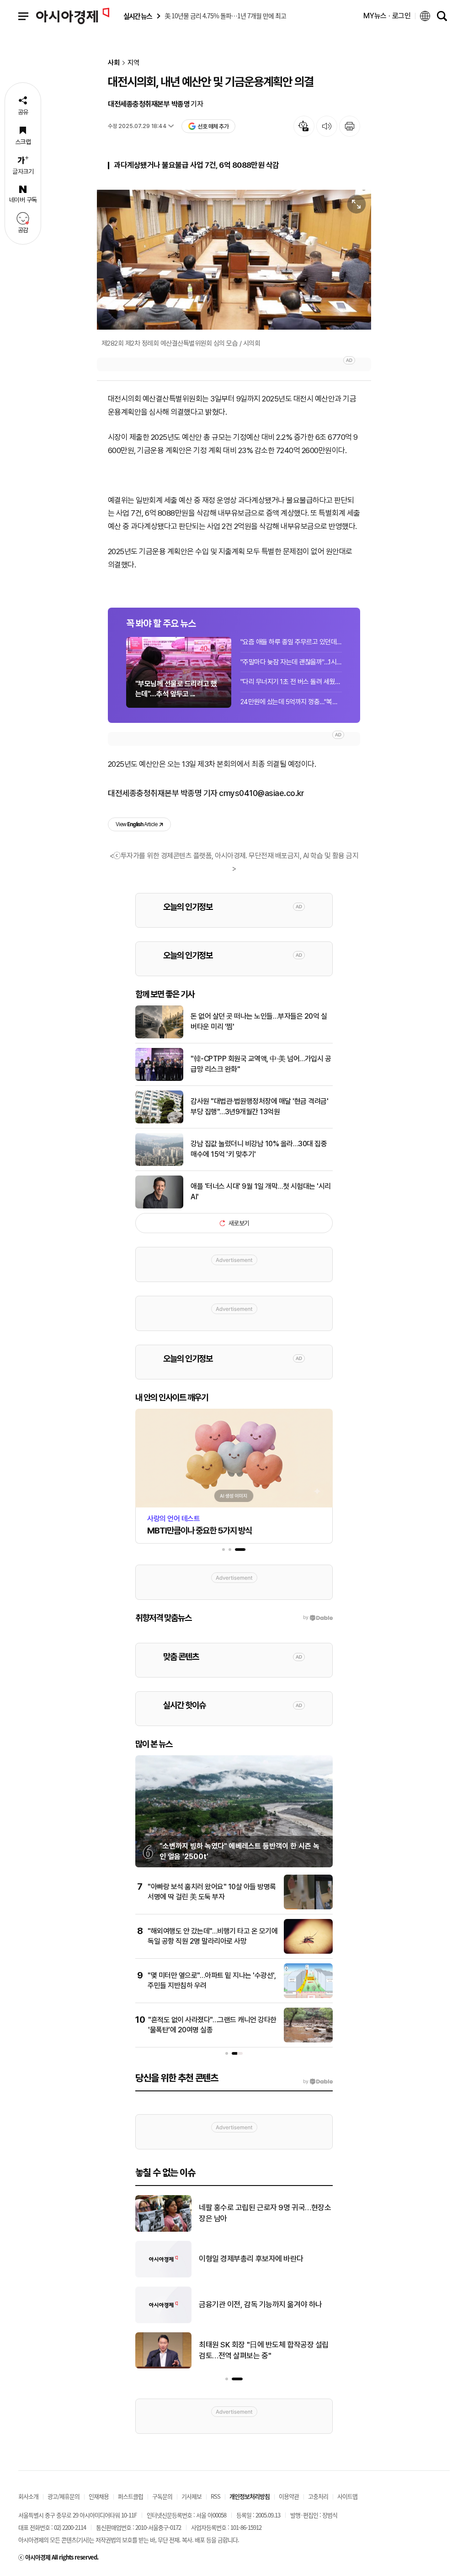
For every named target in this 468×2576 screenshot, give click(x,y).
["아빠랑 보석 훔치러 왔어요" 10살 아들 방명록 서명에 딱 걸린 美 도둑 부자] (308, 1908)
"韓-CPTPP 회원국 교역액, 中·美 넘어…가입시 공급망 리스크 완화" (261, 1064)
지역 (133, 63)
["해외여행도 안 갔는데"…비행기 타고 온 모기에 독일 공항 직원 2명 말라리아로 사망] (308, 1952)
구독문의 (162, 2496)
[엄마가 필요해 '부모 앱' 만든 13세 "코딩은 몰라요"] (163, 2367)
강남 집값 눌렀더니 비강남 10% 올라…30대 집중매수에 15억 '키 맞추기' (259, 1149)
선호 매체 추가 (213, 126)
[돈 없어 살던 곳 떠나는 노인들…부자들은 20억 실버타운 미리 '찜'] (159, 1037)
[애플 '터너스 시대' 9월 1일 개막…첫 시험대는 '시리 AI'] (159, 1207)
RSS (215, 2496)
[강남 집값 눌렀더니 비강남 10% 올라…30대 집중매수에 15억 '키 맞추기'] (159, 1164)
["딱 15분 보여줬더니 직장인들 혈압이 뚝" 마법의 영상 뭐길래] (163, 2276)
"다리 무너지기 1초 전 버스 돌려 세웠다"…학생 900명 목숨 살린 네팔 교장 (291, 682)
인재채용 (99, 2496)
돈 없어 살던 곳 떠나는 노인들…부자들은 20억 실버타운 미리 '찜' (259, 1021)
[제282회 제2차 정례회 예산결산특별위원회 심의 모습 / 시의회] (234, 260)
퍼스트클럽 (130, 2496)
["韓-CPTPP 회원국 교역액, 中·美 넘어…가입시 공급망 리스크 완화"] (159, 1079)
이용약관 (289, 2496)
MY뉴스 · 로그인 (387, 16)
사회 (114, 63)
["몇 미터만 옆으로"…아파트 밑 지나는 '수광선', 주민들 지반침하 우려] (308, 1996)
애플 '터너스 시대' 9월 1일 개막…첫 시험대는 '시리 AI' (261, 1191)
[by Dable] (318, 2082)
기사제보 (191, 2496)
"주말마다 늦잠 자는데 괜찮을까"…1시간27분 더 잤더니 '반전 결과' (291, 662)
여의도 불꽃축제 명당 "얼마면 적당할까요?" (263, 2304)
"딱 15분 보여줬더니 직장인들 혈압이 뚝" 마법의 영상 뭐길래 (264, 2259)
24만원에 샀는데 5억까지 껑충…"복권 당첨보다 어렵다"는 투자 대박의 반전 (291, 702)
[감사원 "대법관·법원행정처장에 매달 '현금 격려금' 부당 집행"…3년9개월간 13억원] (159, 1122)
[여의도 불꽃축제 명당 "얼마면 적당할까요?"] (163, 2321)
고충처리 (318, 2496)
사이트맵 (347, 2496)
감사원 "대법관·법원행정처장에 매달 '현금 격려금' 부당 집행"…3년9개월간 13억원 (259, 1106)
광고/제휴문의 (64, 2496)
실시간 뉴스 (138, 16)
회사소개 (28, 2496)
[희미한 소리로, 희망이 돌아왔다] (163, 2230)
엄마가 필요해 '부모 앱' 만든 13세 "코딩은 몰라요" (265, 2350)
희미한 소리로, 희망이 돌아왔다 (245, 2213)
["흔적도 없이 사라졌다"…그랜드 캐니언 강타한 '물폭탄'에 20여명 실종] (308, 2041)
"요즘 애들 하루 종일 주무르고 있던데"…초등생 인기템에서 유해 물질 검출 (291, 642)
